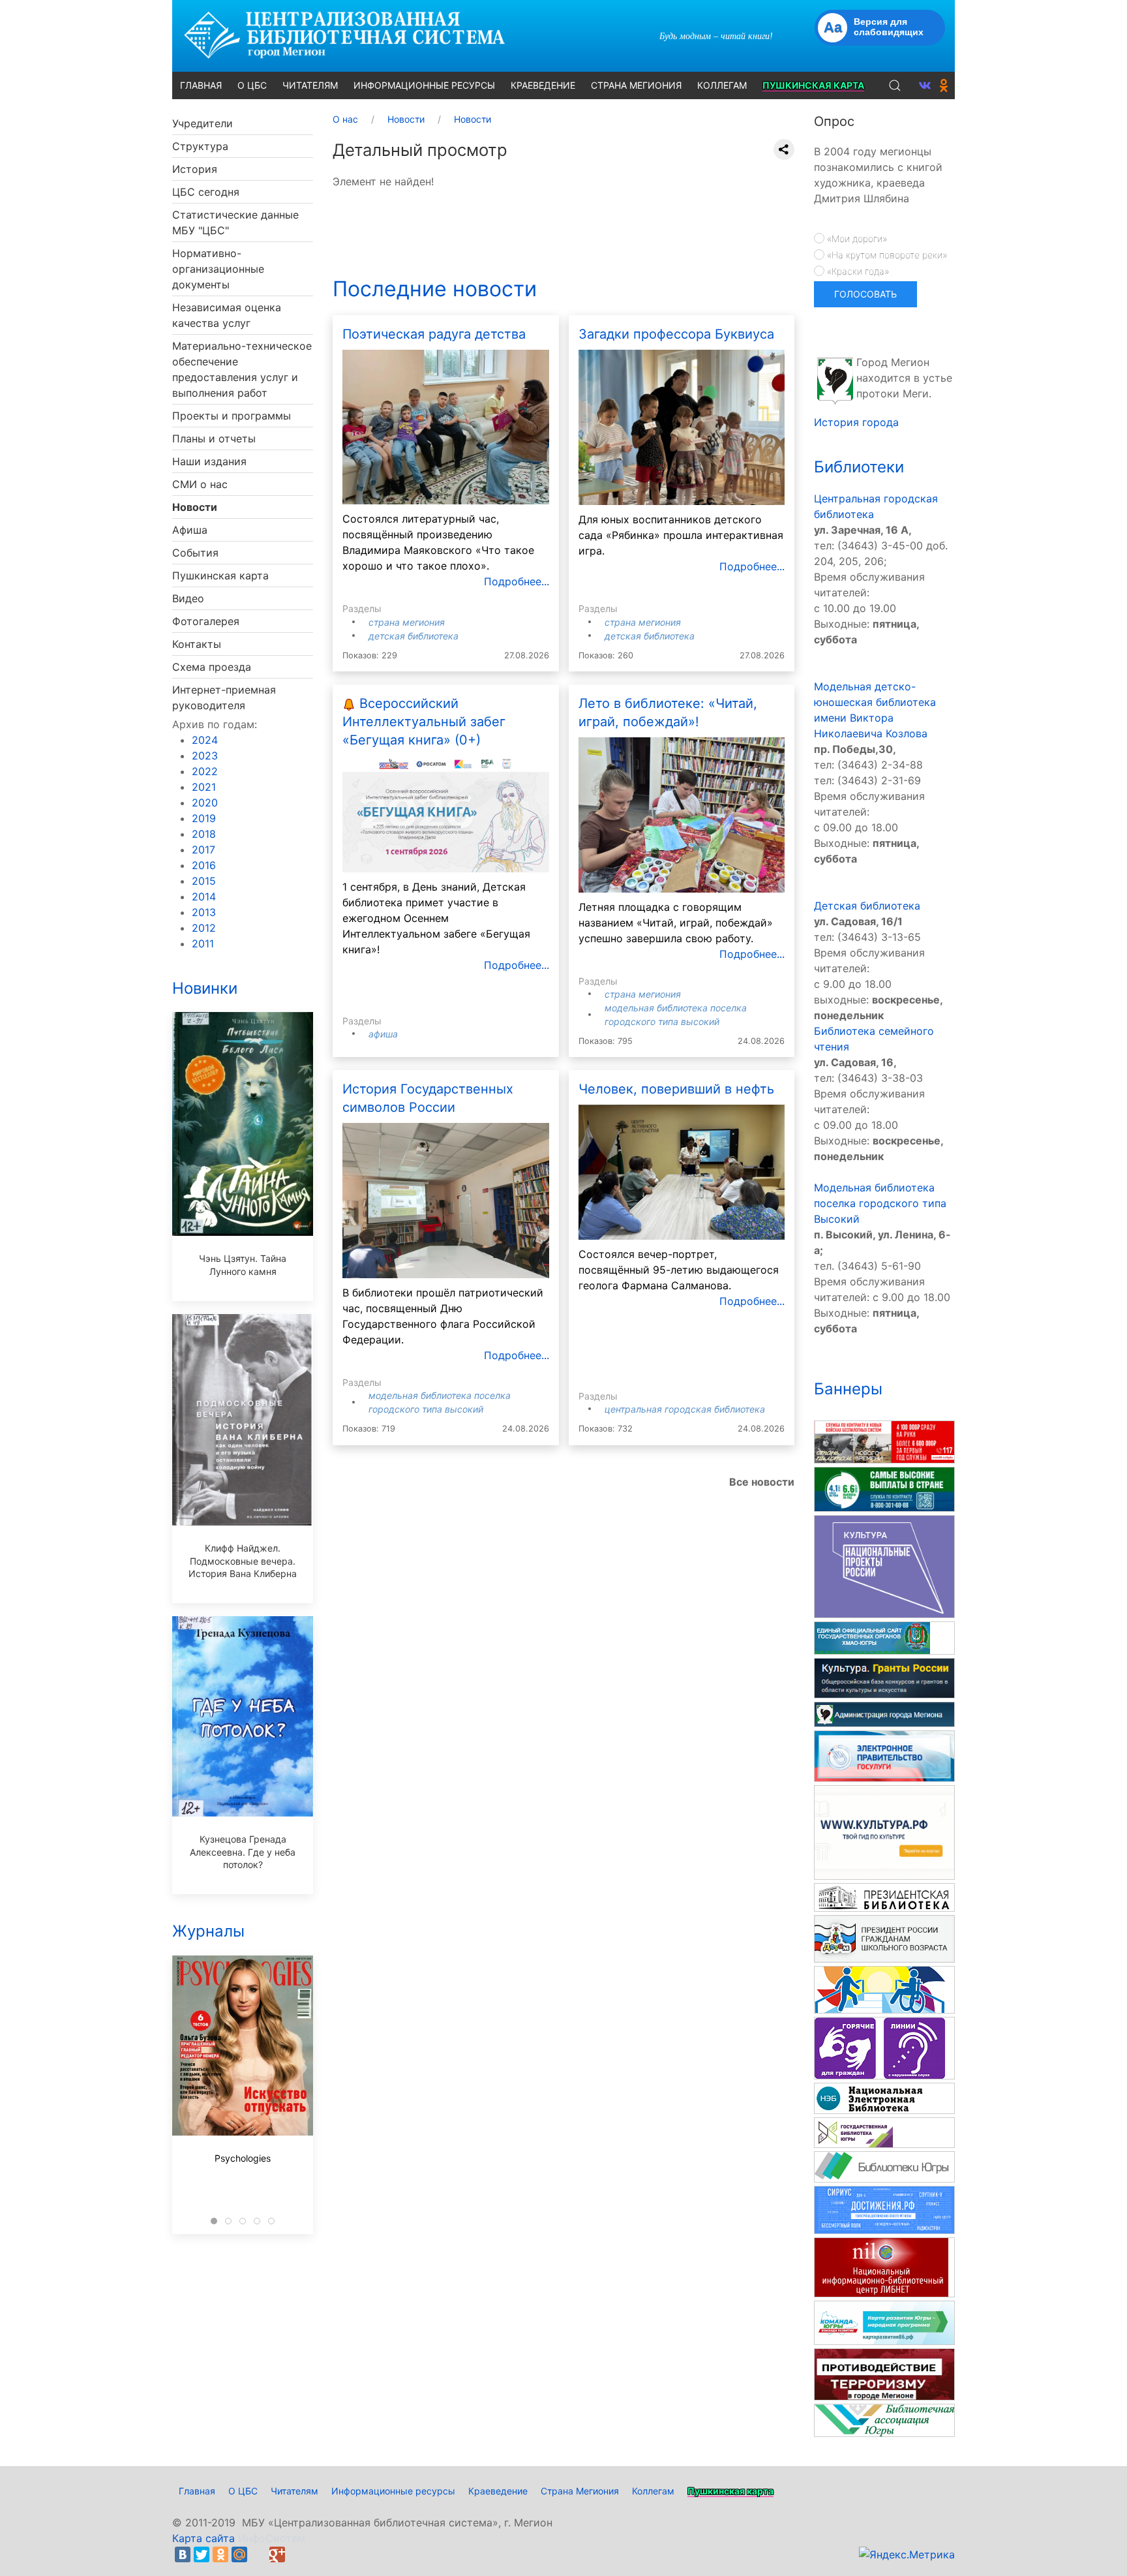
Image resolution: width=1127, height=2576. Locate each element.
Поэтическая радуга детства (434, 334)
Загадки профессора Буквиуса (676, 334)
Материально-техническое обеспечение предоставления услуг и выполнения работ (242, 369)
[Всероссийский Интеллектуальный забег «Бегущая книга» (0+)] (446, 813)
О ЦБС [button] (252, 85)
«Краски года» (857, 271)
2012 (204, 928)
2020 (205, 803)
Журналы (208, 1931)
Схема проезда (212, 667)
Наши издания (209, 461)
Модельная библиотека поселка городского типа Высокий (880, 1203)
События (195, 553)
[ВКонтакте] (183, 2554)
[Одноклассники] (220, 2554)
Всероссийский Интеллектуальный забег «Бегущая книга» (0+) (424, 722)
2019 (204, 818)
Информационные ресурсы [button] (424, 85)
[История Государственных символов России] (446, 1199)
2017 (203, 850)
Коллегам (653, 2491)
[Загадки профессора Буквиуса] (682, 427)
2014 (204, 897)
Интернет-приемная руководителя (224, 698)
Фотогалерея (206, 621)
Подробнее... (517, 581)
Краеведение (498, 2491)
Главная (197, 2491)
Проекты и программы (232, 416)
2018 (204, 834)
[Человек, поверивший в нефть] (682, 1171)
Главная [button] (201, 85)
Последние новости (435, 289)
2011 (203, 943)
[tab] (214, 2221)
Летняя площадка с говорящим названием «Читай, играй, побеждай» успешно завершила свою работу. (676, 923)
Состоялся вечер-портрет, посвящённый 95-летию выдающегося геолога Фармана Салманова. (679, 1270)
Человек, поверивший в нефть (676, 1089)
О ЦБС (243, 2491)
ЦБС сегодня (206, 192)
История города (856, 422)
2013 (204, 912)
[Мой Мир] (239, 2554)
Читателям (294, 2491)
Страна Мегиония (407, 622)
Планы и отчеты (214, 438)
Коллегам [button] (722, 85)
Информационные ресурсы (393, 2491)
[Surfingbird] (296, 2554)
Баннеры (848, 1389)
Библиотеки (859, 467)
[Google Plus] (277, 2554)
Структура (200, 146)
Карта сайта (203, 2538)
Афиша (190, 530)
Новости (195, 507)
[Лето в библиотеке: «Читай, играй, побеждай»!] (682, 814)
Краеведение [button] (543, 85)
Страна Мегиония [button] (636, 85)
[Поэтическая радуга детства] (446, 426)
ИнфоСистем (272, 2538)
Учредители (203, 123)
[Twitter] (202, 2554)
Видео (188, 598)
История (195, 169)
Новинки (205, 988)
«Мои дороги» (856, 238)
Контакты (197, 644)
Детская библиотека (413, 636)
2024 (205, 740)
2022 (205, 771)
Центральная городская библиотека (685, 1409)
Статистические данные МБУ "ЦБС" (235, 222)
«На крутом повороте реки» (886, 255)
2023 (205, 756)
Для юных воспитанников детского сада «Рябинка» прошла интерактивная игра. (681, 535)
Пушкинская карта (220, 575)
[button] (895, 85)
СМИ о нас (200, 484)
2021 (204, 787)
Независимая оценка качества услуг (227, 315)
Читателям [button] (310, 85)
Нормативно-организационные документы (218, 269)
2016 (204, 865)
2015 (204, 881)
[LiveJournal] (258, 2554)
